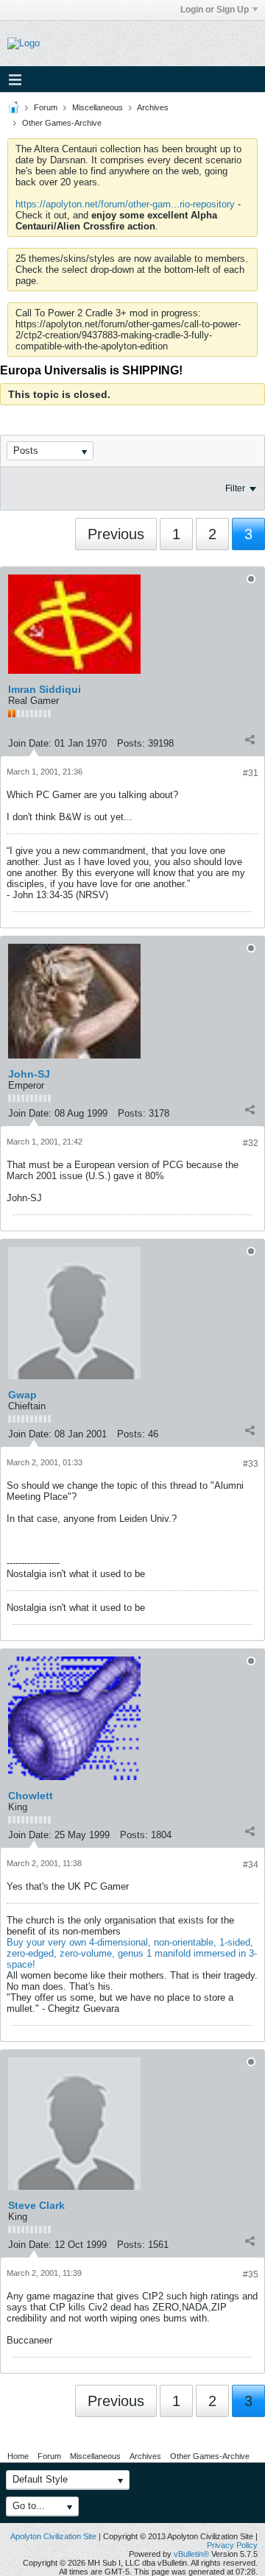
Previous (116, 534)
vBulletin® (191, 2554)
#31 (251, 773)
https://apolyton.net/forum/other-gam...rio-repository (125, 204)
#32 (251, 1143)
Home (18, 2456)
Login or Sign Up (215, 10)
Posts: (131, 743)
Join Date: (30, 743)
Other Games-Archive (62, 123)
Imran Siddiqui (45, 689)
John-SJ (29, 1074)
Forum (46, 107)
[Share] (250, 740)
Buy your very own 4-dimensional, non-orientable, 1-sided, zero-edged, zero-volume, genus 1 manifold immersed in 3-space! (132, 1953)
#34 (251, 1865)
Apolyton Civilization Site (53, 2536)
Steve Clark (36, 2205)
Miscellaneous (98, 107)
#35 (251, 2274)
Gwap (22, 1395)
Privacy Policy (232, 2545)
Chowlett (31, 1796)
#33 (251, 1464)
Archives (153, 107)
